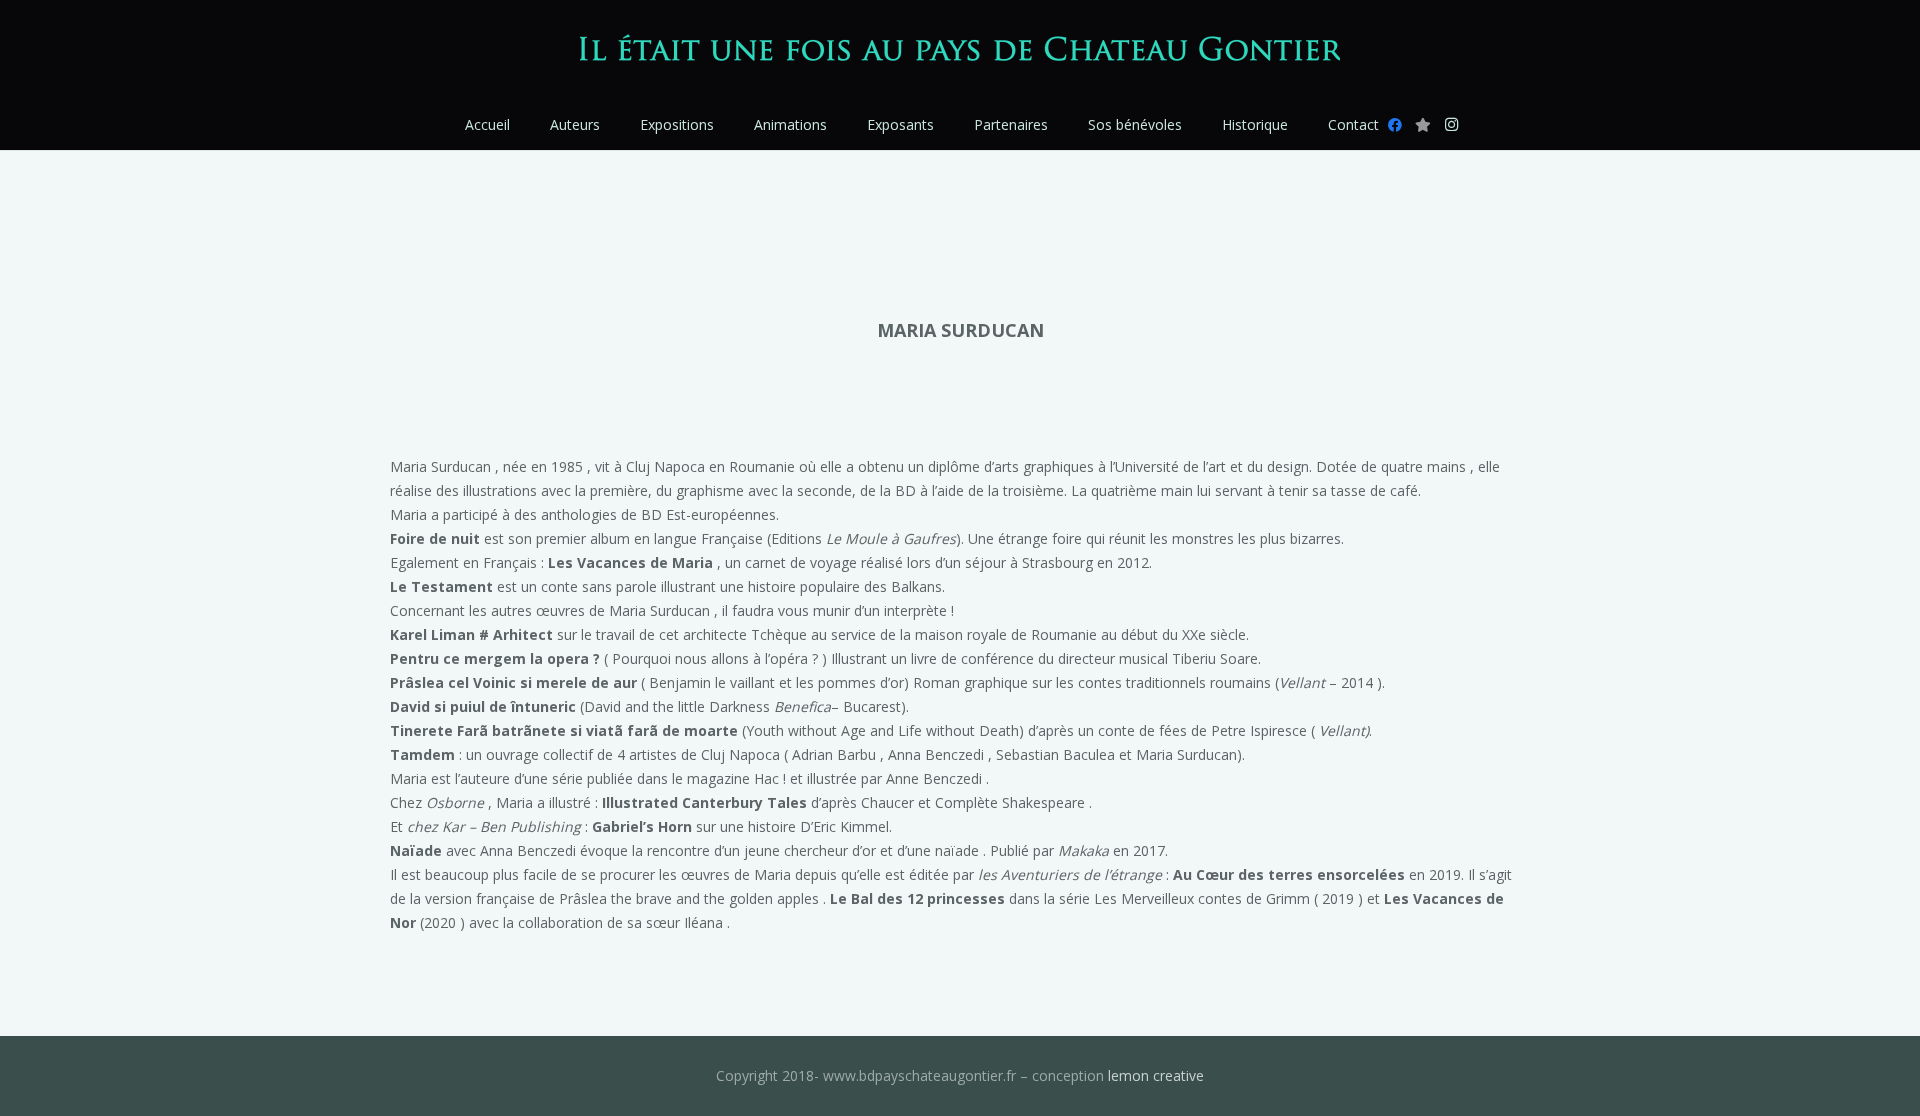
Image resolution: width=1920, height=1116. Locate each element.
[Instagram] (1451, 125)
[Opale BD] (1423, 125)
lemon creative (1156, 1075)
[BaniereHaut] (960, 50)
